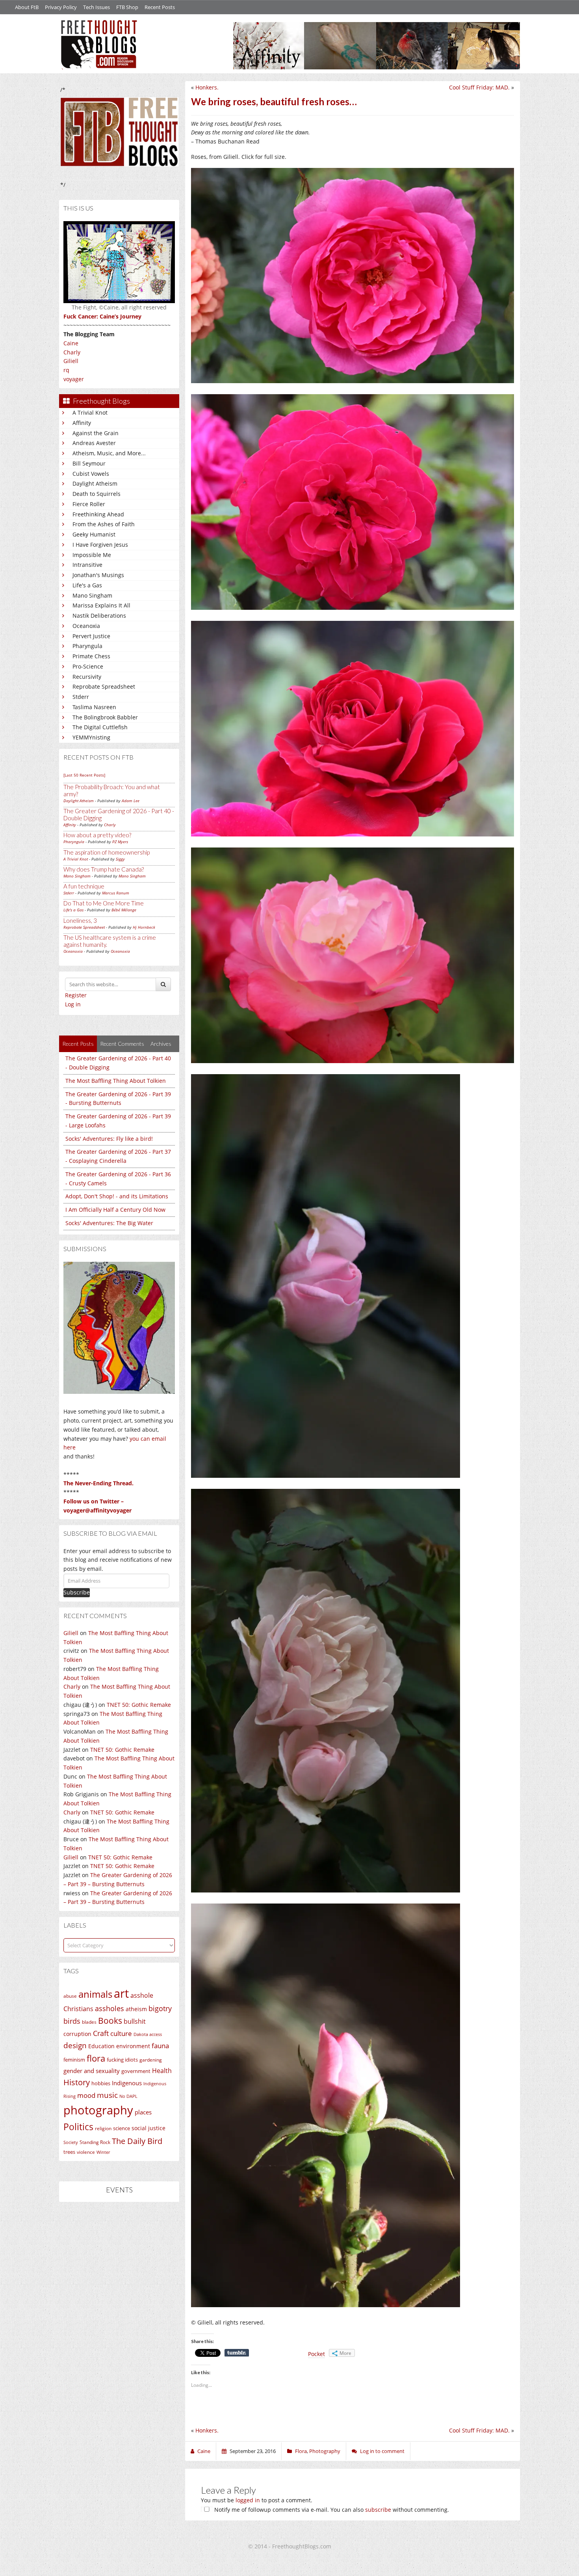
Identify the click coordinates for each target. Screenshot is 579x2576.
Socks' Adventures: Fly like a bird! (109, 1139)
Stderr (81, 697)
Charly (72, 352)
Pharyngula (87, 646)
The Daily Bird (137, 2141)
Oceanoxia (86, 626)
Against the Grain (96, 433)
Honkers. (207, 87)
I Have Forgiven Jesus (100, 545)
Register (76, 995)
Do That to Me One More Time (104, 903)
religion (103, 2128)
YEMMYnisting (91, 737)
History (77, 2082)
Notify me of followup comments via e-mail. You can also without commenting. (331, 2510)
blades (89, 2022)
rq (66, 370)
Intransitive (87, 565)
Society (71, 2142)
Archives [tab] (161, 1044)
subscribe (378, 2510)
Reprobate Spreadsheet (104, 686)
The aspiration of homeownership (107, 852)
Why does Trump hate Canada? (104, 869)
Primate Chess (91, 656)
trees (69, 2152)
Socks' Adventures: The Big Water (109, 1223)
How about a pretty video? (97, 835)
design (75, 2045)
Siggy (120, 859)
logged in (248, 2500)
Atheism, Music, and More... (109, 453)
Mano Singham (92, 595)
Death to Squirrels (96, 494)
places (143, 2112)
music (107, 2095)
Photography (325, 2451)
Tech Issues (96, 7)
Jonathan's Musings (98, 575)
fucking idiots (122, 2060)
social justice (148, 2128)
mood (86, 2095)
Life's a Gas (87, 585)
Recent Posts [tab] (78, 1044)
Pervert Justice (91, 636)
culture (121, 2033)
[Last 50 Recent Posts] (84, 775)
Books (110, 2021)
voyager (74, 379)
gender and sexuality (92, 2071)
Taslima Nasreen (94, 707)
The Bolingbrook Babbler (105, 717)
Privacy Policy (61, 7)
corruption (77, 2034)
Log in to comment (382, 2451)
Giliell (71, 361)
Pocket (316, 2354)
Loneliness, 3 (80, 920)
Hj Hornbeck (144, 927)
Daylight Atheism (95, 483)
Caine (71, 343)
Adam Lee (131, 801)
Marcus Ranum (116, 893)
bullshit (135, 2021)
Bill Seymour (89, 463)
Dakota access (148, 2034)
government (136, 2071)
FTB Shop (127, 7)
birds (72, 2021)
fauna (160, 2046)
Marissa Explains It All (101, 605)
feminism (74, 2060)
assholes (109, 2008)
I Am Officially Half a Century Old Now (115, 1210)
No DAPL (128, 2096)
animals (95, 1994)
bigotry (160, 2008)
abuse (70, 1996)
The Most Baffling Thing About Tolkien (116, 1081)
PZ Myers (120, 842)
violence (86, 2152)
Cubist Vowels (91, 474)
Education (101, 2046)
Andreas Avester (94, 443)
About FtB (27, 7)
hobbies (101, 2083)
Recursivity (87, 677)
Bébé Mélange (124, 910)
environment (133, 2046)
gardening (151, 2060)
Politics (78, 2127)
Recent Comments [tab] (122, 1044)
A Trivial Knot (90, 413)
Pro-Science (88, 666)
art (121, 1993)
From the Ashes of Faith (104, 524)
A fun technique (84, 886)
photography (98, 2110)
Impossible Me (92, 555)
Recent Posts (160, 7)
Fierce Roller (89, 504)
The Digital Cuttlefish (100, 727)
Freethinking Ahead (98, 514)
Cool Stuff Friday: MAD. (479, 87)
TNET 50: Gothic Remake (139, 1705)
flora (96, 2058)
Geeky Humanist (94, 534)
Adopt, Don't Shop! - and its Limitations (117, 1196)
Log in (73, 1004)
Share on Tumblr (237, 2353)
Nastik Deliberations (99, 616)
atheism (136, 2009)
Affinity (82, 423)
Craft (101, 2033)
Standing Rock (95, 2142)
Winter (103, 2152)
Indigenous (127, 2083)
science (122, 2128)
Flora (301, 2451)
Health (162, 2070)
